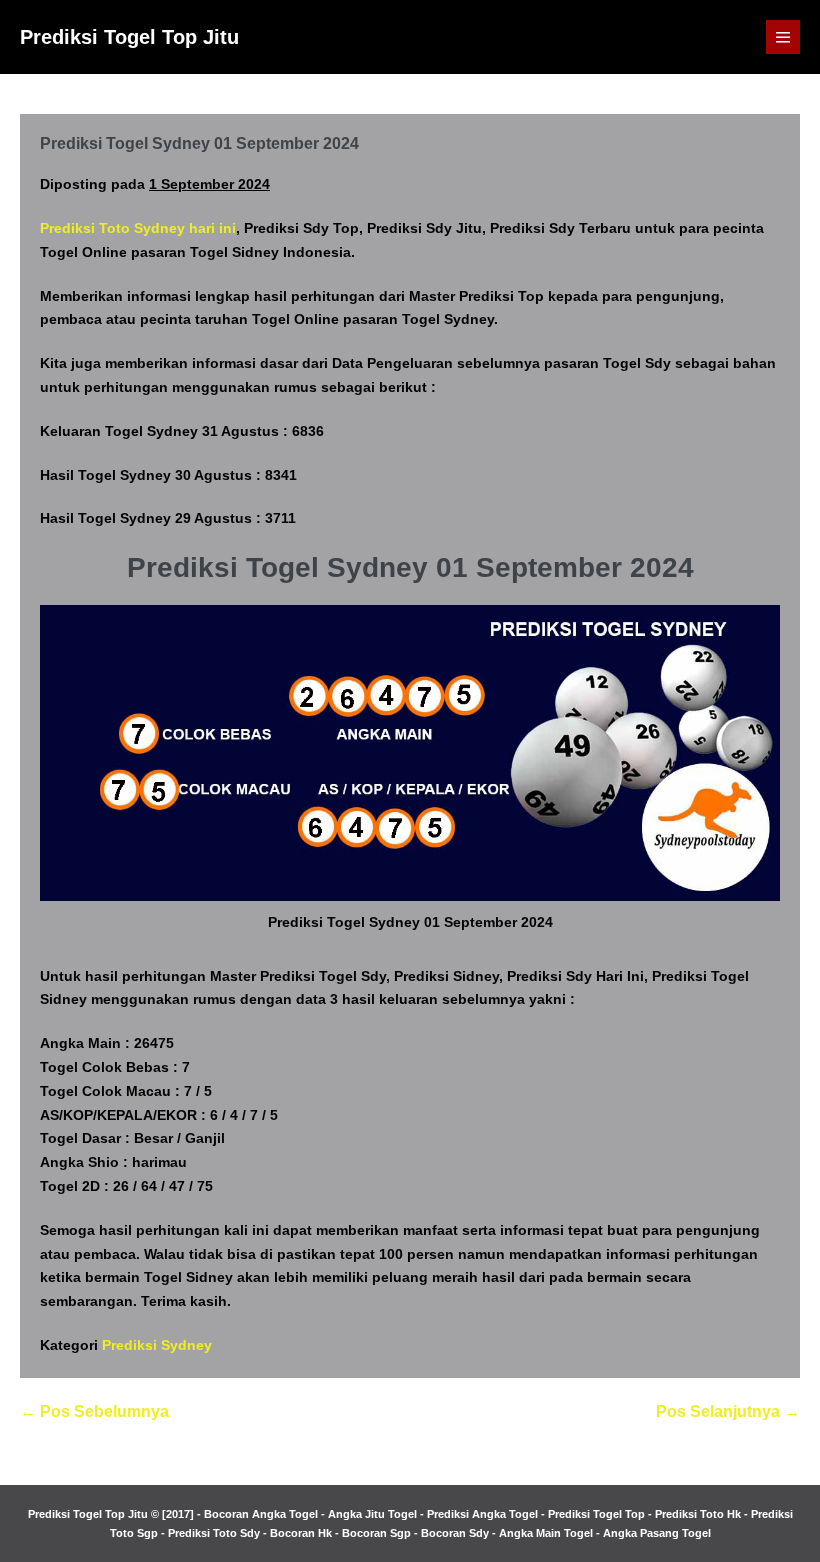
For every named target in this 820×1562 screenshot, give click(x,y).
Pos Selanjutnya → (728, 1411)
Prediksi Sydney (157, 1345)
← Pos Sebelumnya (94, 1411)
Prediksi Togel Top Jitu (129, 37)
